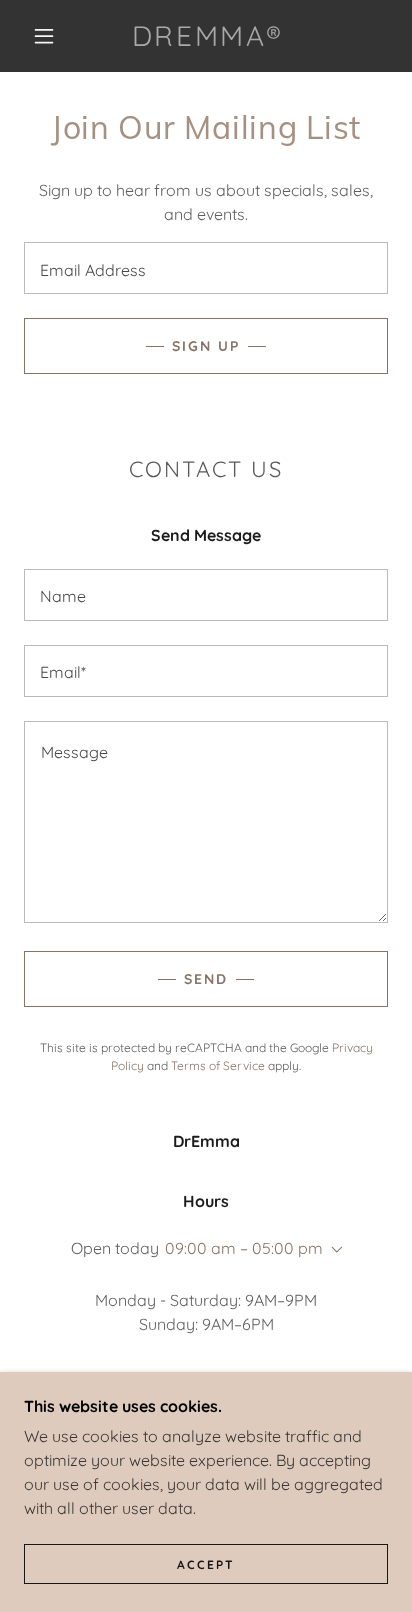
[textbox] (206, 268)
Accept (206, 1564)
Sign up (206, 346)
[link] (208, 36)
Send (206, 979)
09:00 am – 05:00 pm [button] (244, 1248)
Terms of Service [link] (218, 1065)
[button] (44, 36)
